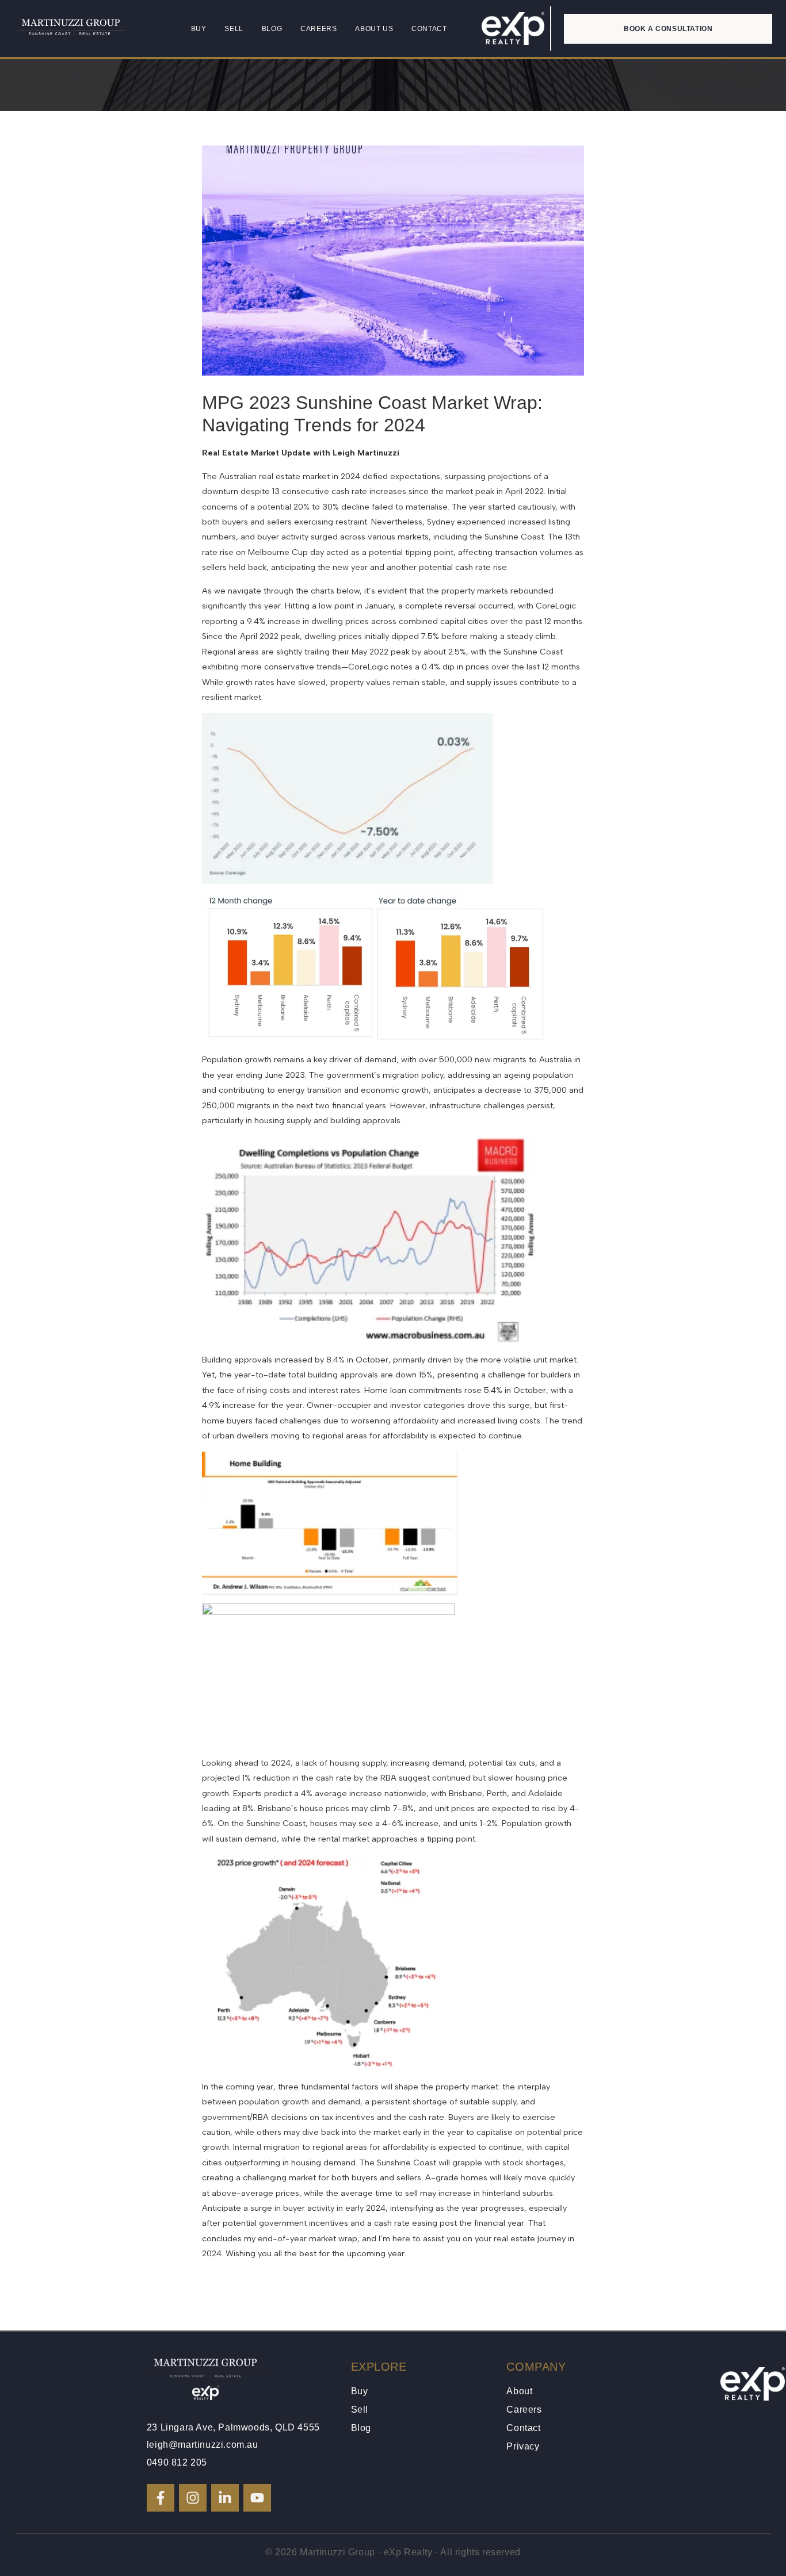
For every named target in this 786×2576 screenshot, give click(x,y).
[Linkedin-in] (225, 2498)
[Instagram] (193, 2498)
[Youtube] (257, 2498)
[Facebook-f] (161, 2498)
